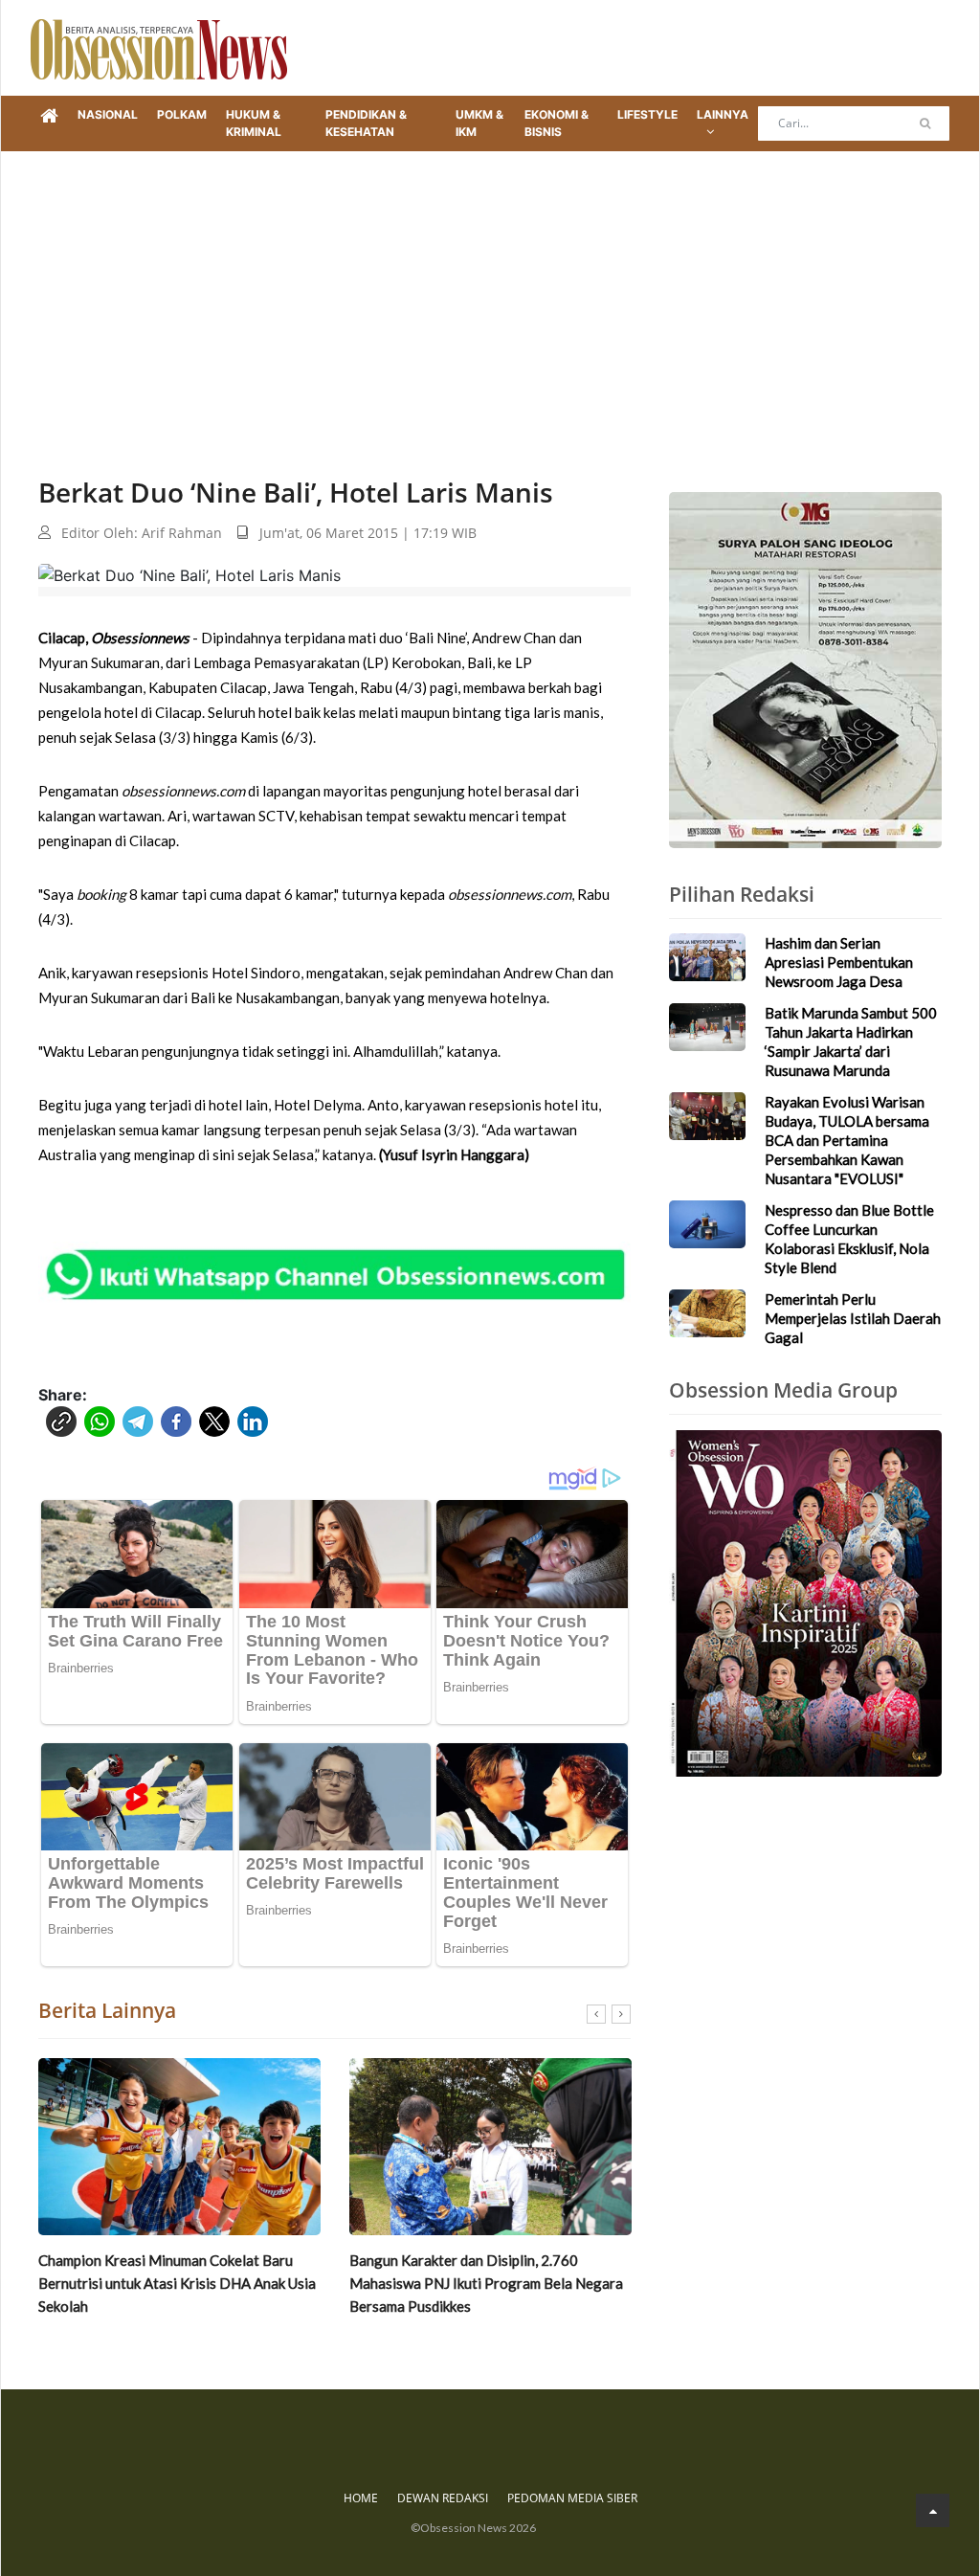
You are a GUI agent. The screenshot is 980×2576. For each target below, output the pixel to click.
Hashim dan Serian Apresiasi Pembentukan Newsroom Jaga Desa (839, 962)
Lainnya (723, 114)
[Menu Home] (49, 117)
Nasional (108, 114)
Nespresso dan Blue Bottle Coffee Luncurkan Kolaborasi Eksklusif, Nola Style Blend (849, 1239)
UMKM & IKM (479, 123)
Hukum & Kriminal (254, 123)
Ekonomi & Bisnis (557, 123)
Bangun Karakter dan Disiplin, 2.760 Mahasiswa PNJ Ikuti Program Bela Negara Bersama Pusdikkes (175, 2283)
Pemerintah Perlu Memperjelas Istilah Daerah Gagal (853, 1318)
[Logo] (159, 48)
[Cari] (925, 123)
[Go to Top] (933, 2510)
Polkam (182, 114)
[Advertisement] (490, 295)
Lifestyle (647, 114)
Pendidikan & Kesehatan (366, 123)
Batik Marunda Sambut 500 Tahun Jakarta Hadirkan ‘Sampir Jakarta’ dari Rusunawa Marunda (481, 2283)
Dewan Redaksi (443, 2498)
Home (361, 2498)
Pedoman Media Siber (572, 2498)
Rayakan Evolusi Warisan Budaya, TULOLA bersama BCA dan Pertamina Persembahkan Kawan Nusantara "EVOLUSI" (847, 1140)
